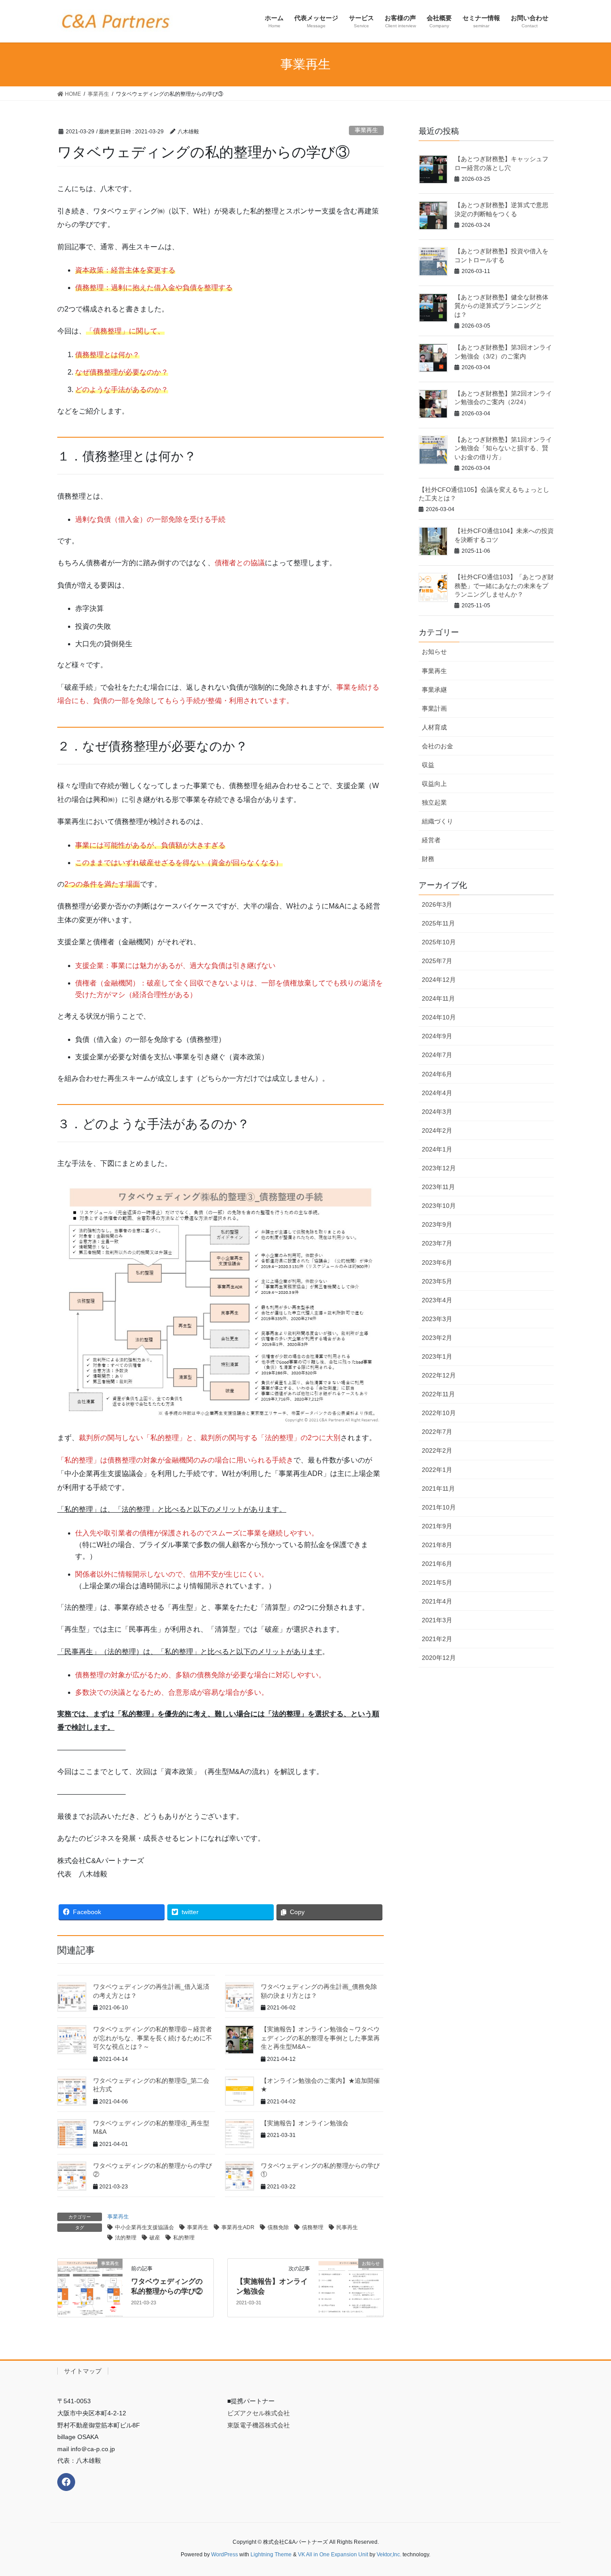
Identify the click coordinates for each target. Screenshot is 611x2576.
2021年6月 (437, 1564)
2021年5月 (437, 1582)
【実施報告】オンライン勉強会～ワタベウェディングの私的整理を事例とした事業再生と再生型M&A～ (320, 2038)
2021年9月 (437, 1526)
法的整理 (126, 2238)
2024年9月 (437, 1036)
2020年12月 (439, 1658)
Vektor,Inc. (389, 2555)
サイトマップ (83, 2371)
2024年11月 (438, 998)
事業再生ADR (238, 2227)
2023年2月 (437, 1338)
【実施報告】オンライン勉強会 (305, 2123)
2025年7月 (437, 961)
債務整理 (313, 2227)
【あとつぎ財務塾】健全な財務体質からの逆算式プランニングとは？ (501, 306)
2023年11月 (438, 1187)
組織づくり (437, 821)
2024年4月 (437, 1093)
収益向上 (434, 784)
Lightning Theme (271, 2555)
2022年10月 (439, 1413)
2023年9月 (437, 1224)
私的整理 (184, 2238)
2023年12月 (439, 1168)
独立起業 (434, 802)
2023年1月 (437, 1356)
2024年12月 (439, 980)
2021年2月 (437, 1639)
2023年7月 (437, 1243)
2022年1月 (437, 1470)
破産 (155, 2238)
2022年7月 (437, 1432)
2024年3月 (437, 1112)
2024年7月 (437, 1055)
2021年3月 (437, 1620)
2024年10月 (439, 1017)
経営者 (431, 840)
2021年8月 (437, 1545)
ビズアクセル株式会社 (259, 2413)
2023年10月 (439, 1206)
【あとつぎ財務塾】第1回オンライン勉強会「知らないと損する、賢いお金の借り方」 (503, 448)
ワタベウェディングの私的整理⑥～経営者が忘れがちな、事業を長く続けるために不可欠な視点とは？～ (153, 2038)
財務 (428, 859)
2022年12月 (439, 1375)
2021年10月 (439, 1507)
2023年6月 (437, 1262)
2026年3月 (437, 904)
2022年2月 (437, 1450)
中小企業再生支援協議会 (144, 2227)
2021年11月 (438, 1488)
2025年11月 (438, 923)
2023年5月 (437, 1281)
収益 (428, 765)
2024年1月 (437, 1149)
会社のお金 (437, 746)
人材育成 (434, 727)
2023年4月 (437, 1300)
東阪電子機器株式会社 (259, 2425)
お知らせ (434, 652)
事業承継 (434, 690)
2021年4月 (437, 1601)
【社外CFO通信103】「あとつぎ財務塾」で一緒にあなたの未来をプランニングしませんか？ (504, 586)
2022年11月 (438, 1394)
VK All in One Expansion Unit (333, 2555)
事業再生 (366, 130)
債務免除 (278, 2227)
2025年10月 (439, 942)
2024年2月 (437, 1130)
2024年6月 (437, 1074)
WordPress (225, 2555)
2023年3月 (437, 1319)
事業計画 (434, 708)
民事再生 (347, 2227)
